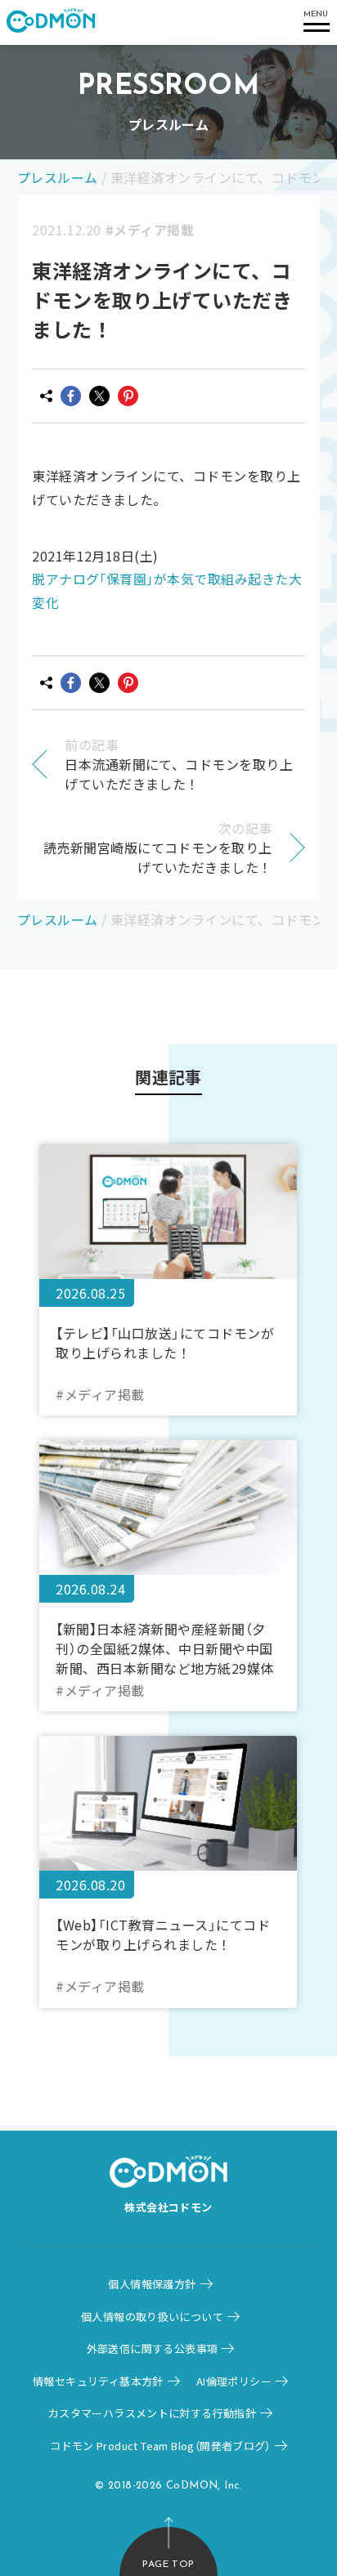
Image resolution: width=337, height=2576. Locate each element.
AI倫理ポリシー (234, 2381)
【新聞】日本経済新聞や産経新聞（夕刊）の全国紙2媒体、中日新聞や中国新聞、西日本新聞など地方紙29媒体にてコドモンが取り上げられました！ (164, 1648)
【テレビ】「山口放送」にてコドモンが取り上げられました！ (165, 1343)
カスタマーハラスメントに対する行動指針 (152, 2413)
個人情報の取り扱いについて (152, 2317)
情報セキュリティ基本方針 (98, 2381)
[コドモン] (51, 22)
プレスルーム (58, 177)
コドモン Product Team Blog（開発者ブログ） (160, 2446)
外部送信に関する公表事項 (153, 2348)
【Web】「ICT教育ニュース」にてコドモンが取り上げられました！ (163, 1934)
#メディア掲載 (150, 230)
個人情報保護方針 (152, 2284)
